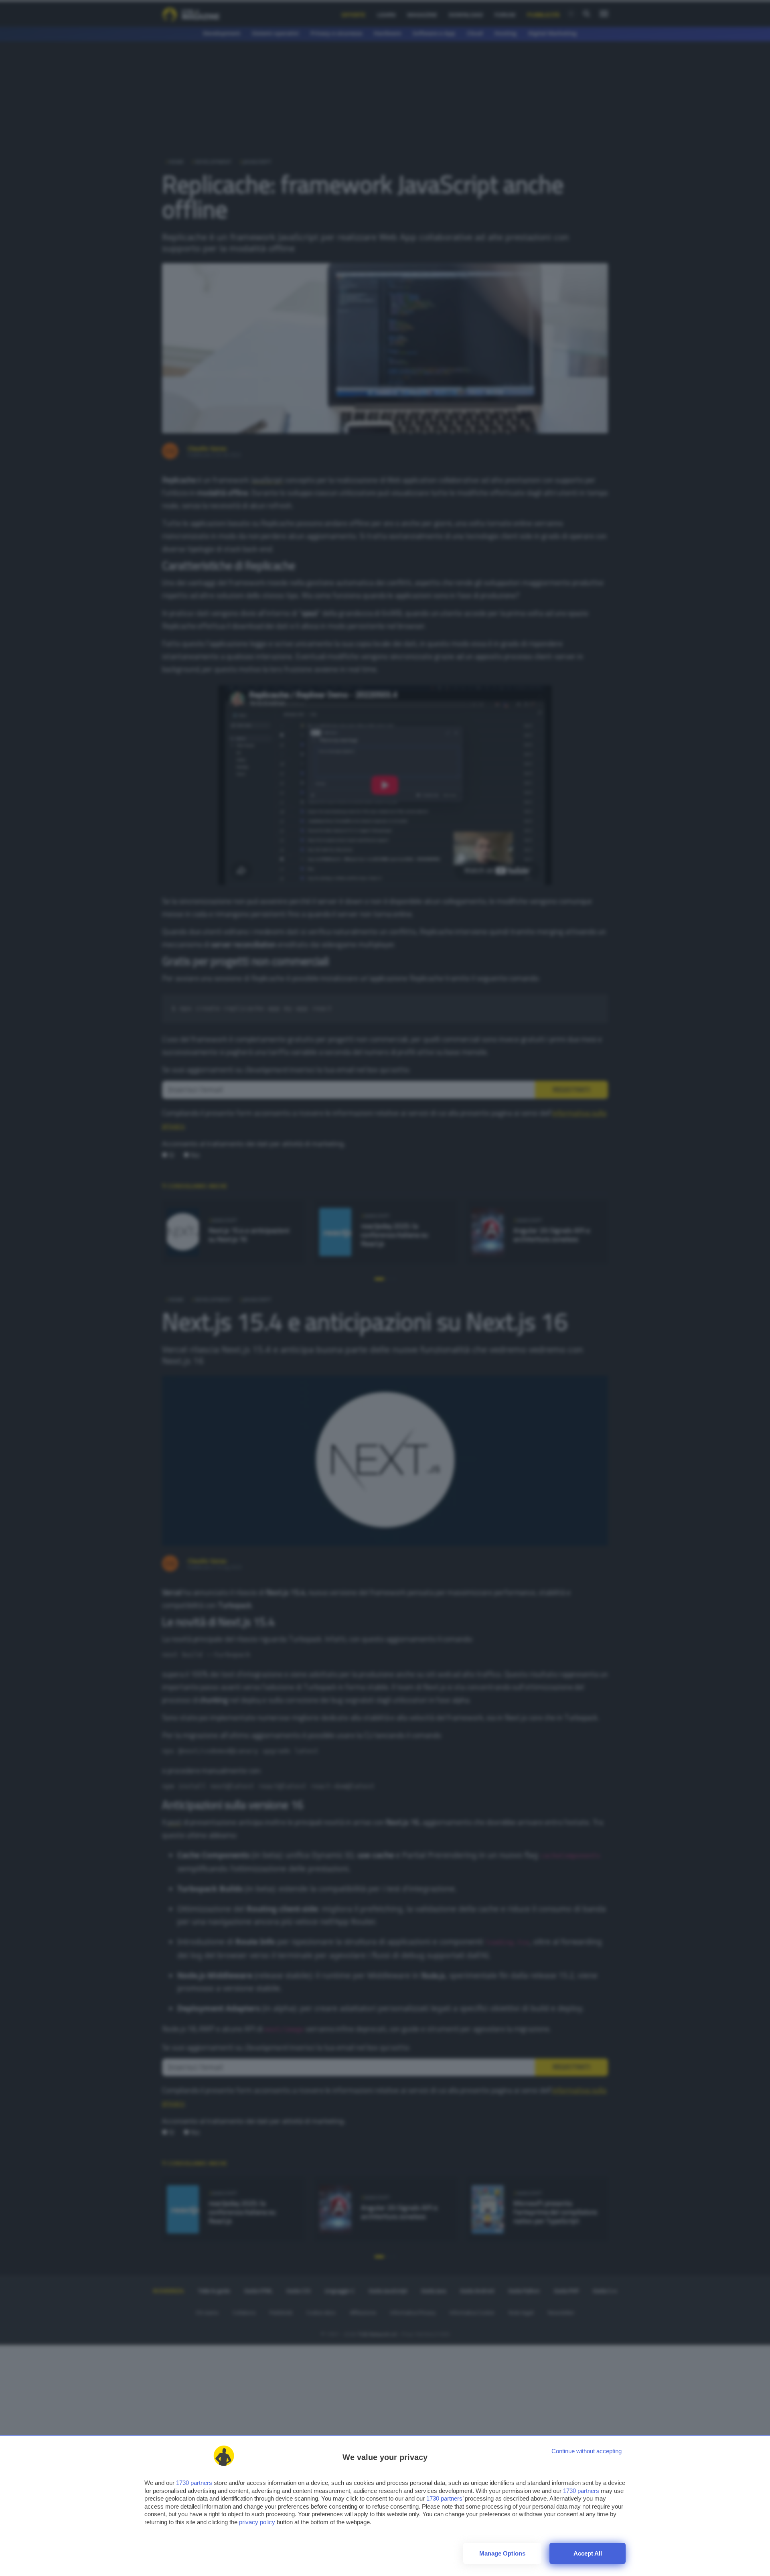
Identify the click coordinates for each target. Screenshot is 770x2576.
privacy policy (257, 2522)
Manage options (502, 2553)
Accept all (588, 2553)
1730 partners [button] (194, 2483)
